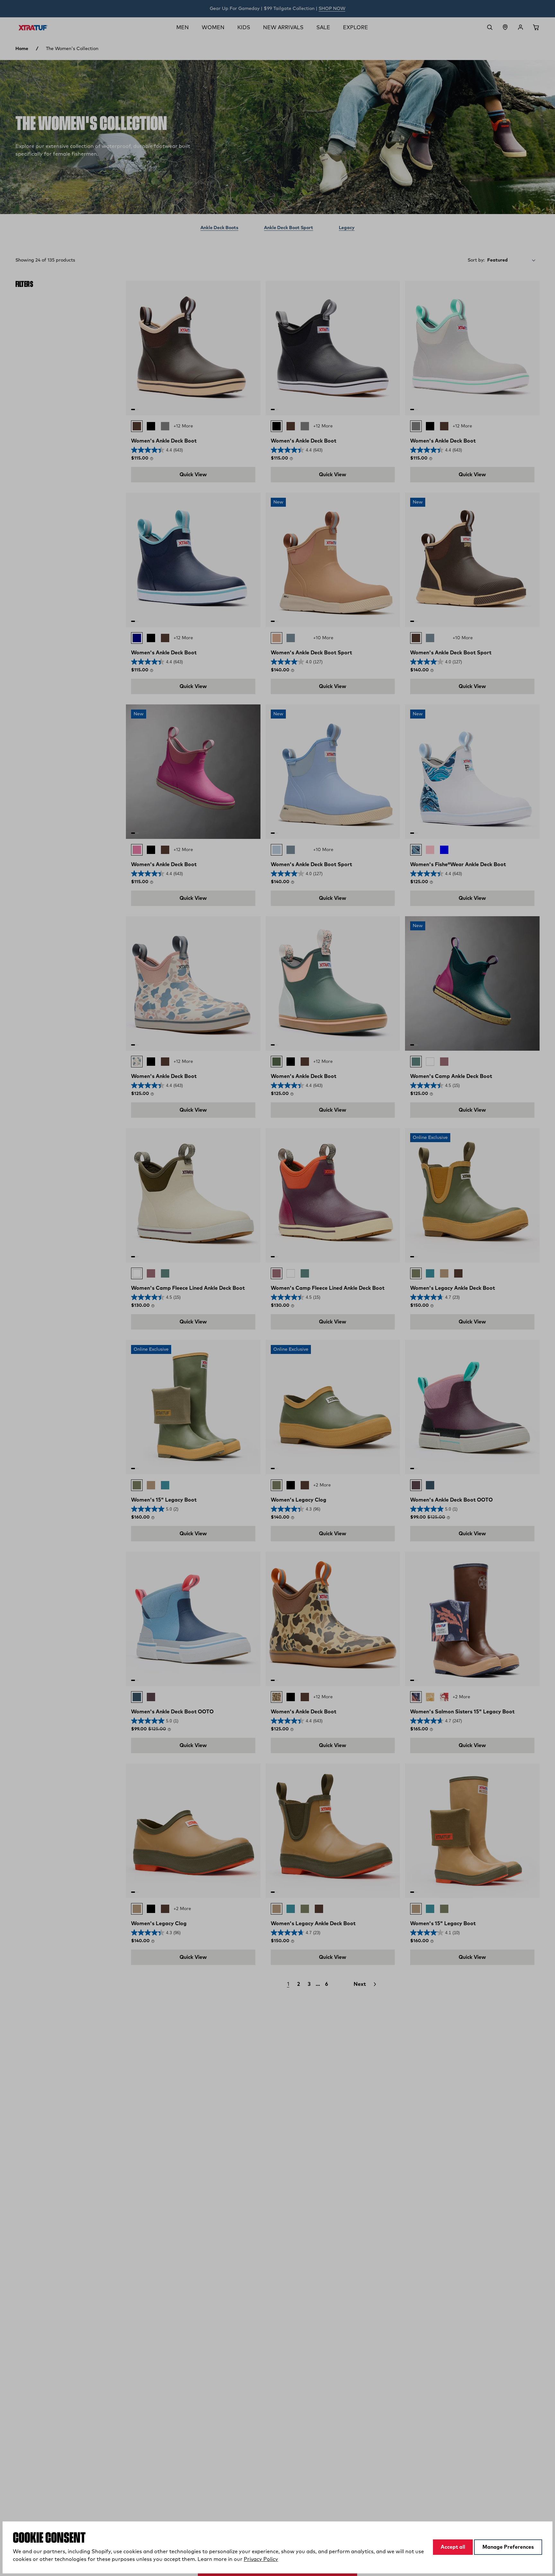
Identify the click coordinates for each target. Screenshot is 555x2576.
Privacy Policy (261, 2559)
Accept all (453, 2547)
